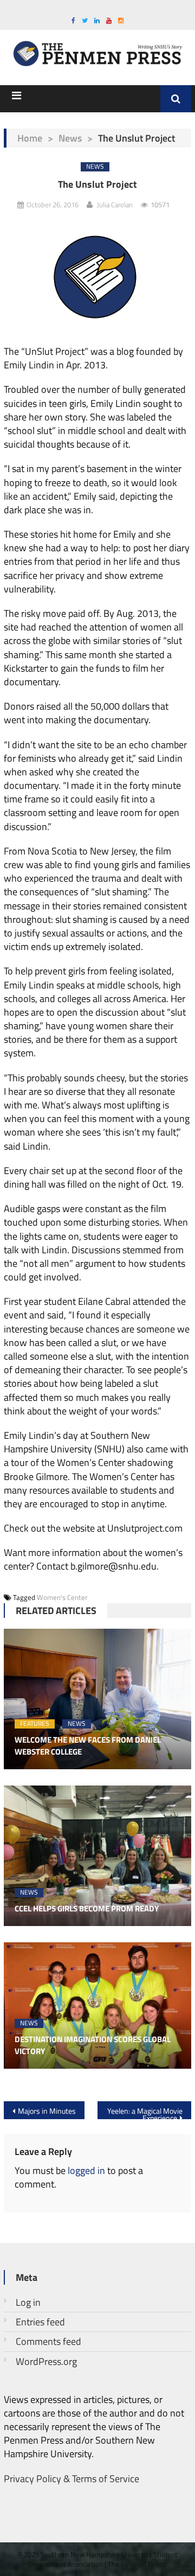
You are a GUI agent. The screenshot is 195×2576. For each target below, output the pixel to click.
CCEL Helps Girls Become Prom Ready (87, 1909)
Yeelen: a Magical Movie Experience (145, 2112)
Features (35, 1724)
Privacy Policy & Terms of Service (71, 2479)
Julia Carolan (115, 205)
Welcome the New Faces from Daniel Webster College (88, 1746)
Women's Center (62, 1597)
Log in (28, 2302)
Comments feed (48, 2341)
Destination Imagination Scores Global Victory (93, 2046)
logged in (86, 2170)
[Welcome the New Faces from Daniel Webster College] (97, 1699)
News (70, 138)
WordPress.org (46, 2361)
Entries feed (40, 2322)
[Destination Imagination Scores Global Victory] (97, 2006)
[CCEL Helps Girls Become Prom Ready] (97, 1856)
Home (30, 138)
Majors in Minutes (47, 2111)
